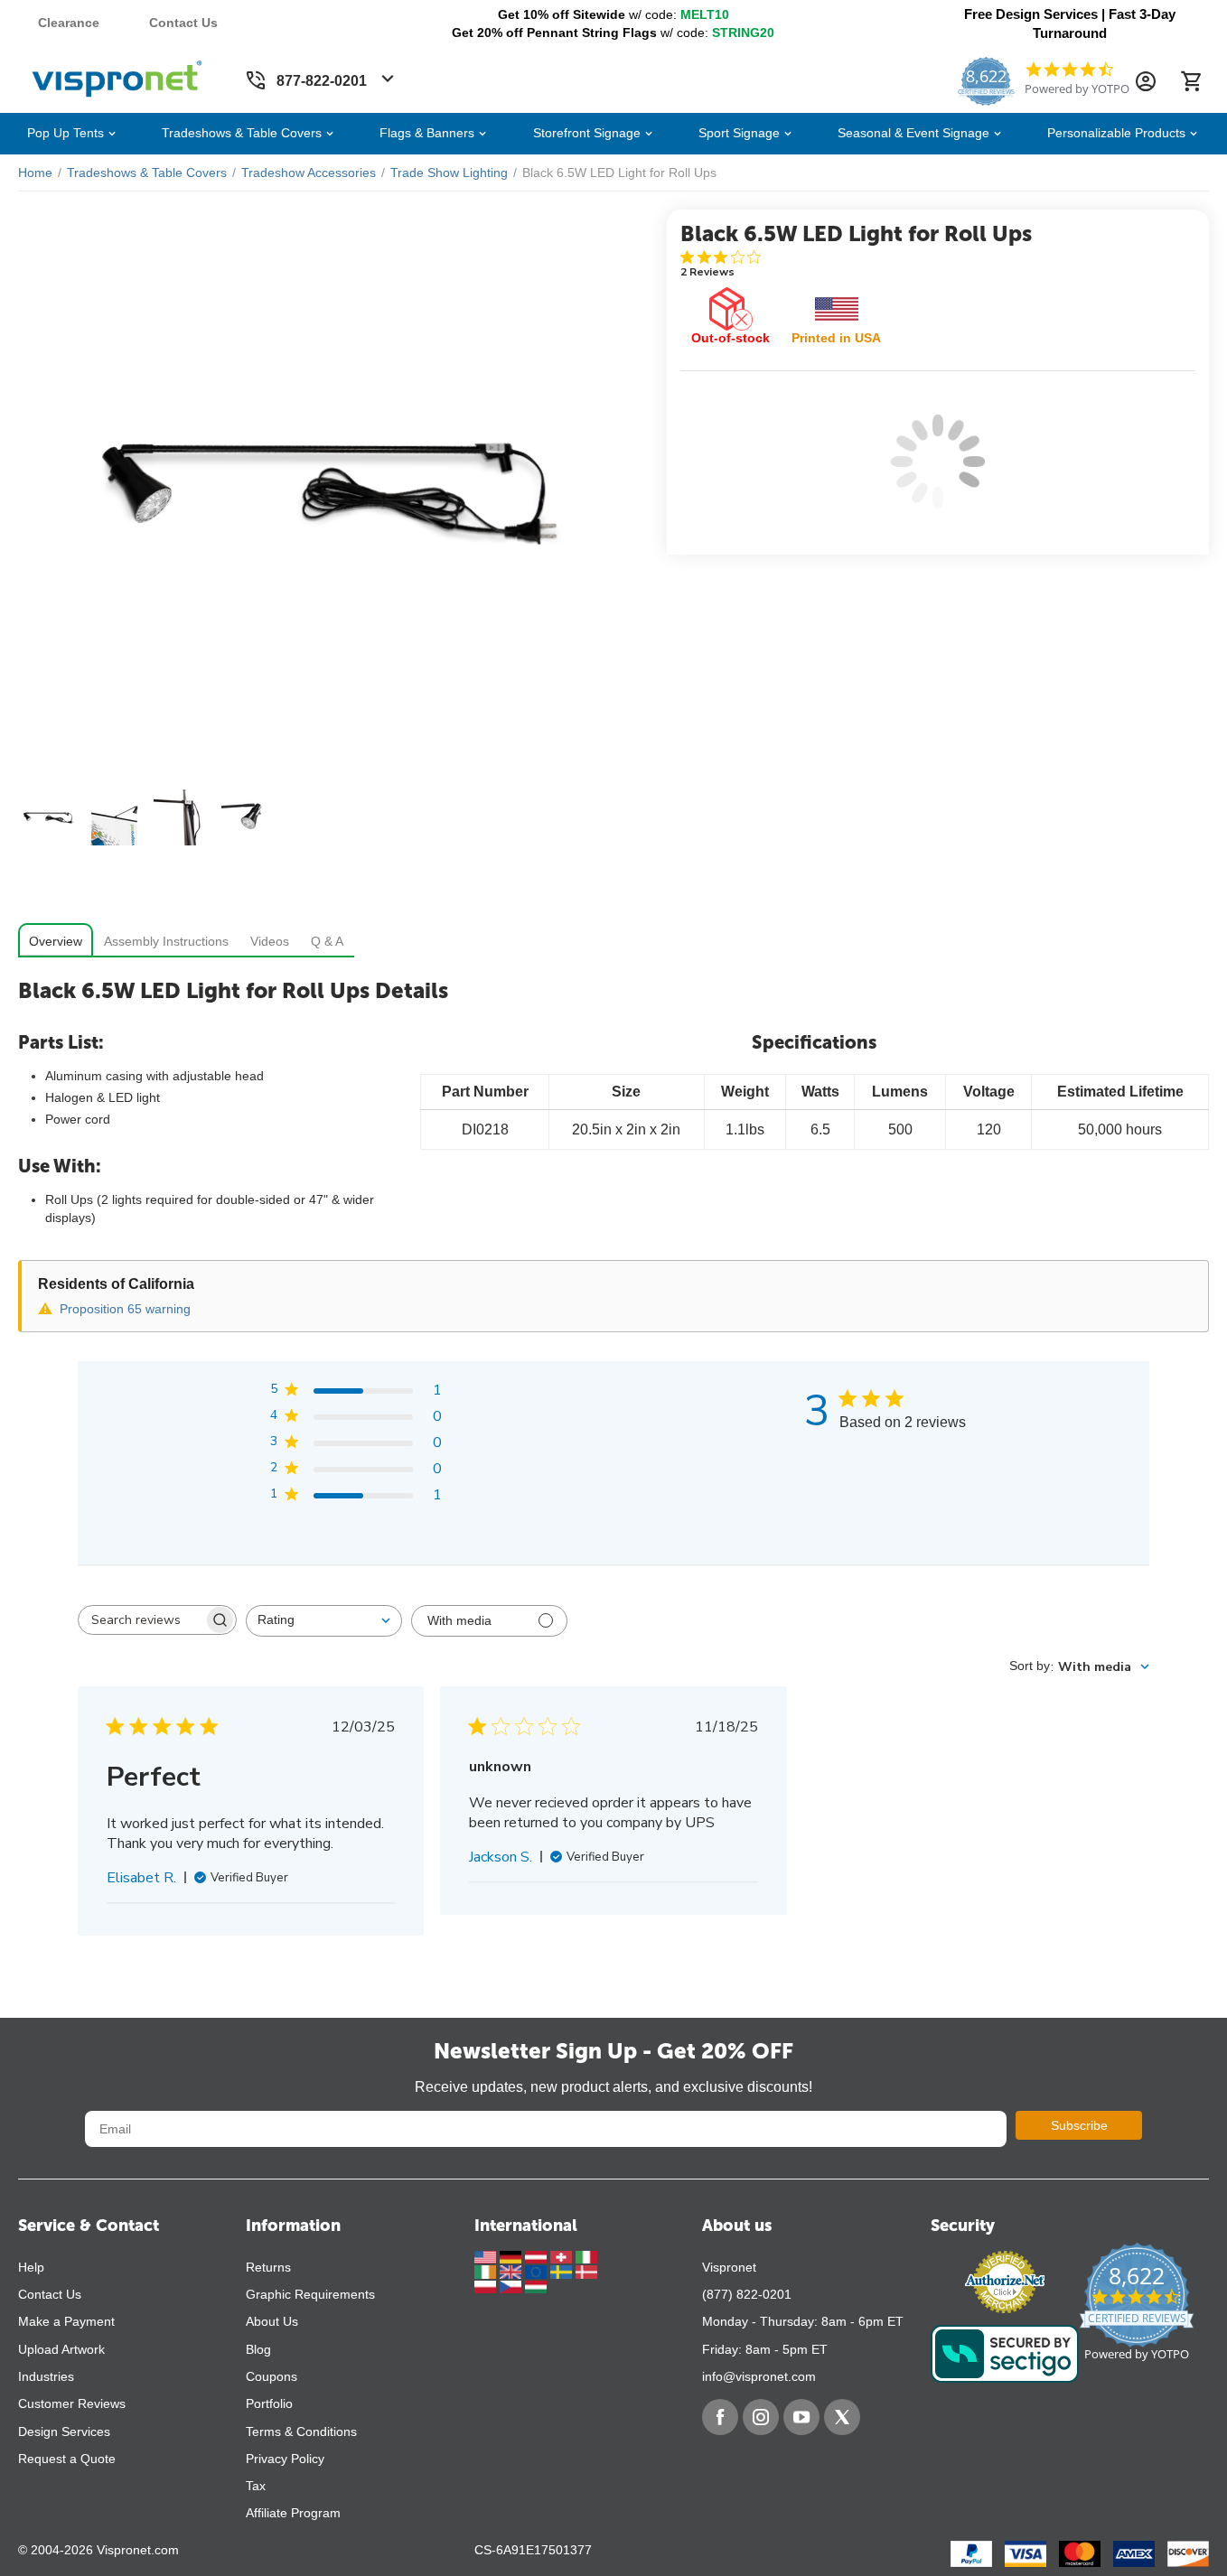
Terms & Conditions (301, 2431)
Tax (256, 2486)
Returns (268, 2267)
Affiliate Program (293, 2513)
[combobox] (324, 1621)
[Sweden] (563, 2271)
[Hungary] (536, 2286)
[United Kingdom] (512, 2271)
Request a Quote (67, 2459)
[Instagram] (761, 2417)
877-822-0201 (322, 81)
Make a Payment (66, 2321)
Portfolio (269, 2403)
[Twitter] (842, 2417)
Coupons (272, 2376)
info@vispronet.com (759, 2376)
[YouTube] (801, 2417)
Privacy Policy (285, 2459)
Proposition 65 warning (125, 1309)
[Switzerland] (563, 2256)
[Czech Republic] (512, 2286)
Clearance (69, 23)
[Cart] (1191, 81)
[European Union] (538, 2271)
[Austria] (538, 2256)
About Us (272, 2321)
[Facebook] (720, 2417)
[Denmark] (586, 2271)
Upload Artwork (61, 2349)
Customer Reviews (72, 2403)
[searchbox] (141, 1619)
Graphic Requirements (310, 2294)
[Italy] (586, 2256)
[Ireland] (487, 2271)
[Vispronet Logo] (117, 75)
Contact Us (183, 23)
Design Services (64, 2431)
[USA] (487, 2256)
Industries (46, 2376)
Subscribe (1079, 2125)
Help (31, 2267)
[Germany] (512, 2256)
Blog (258, 2349)
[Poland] (487, 2286)
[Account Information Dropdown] (1146, 81)
